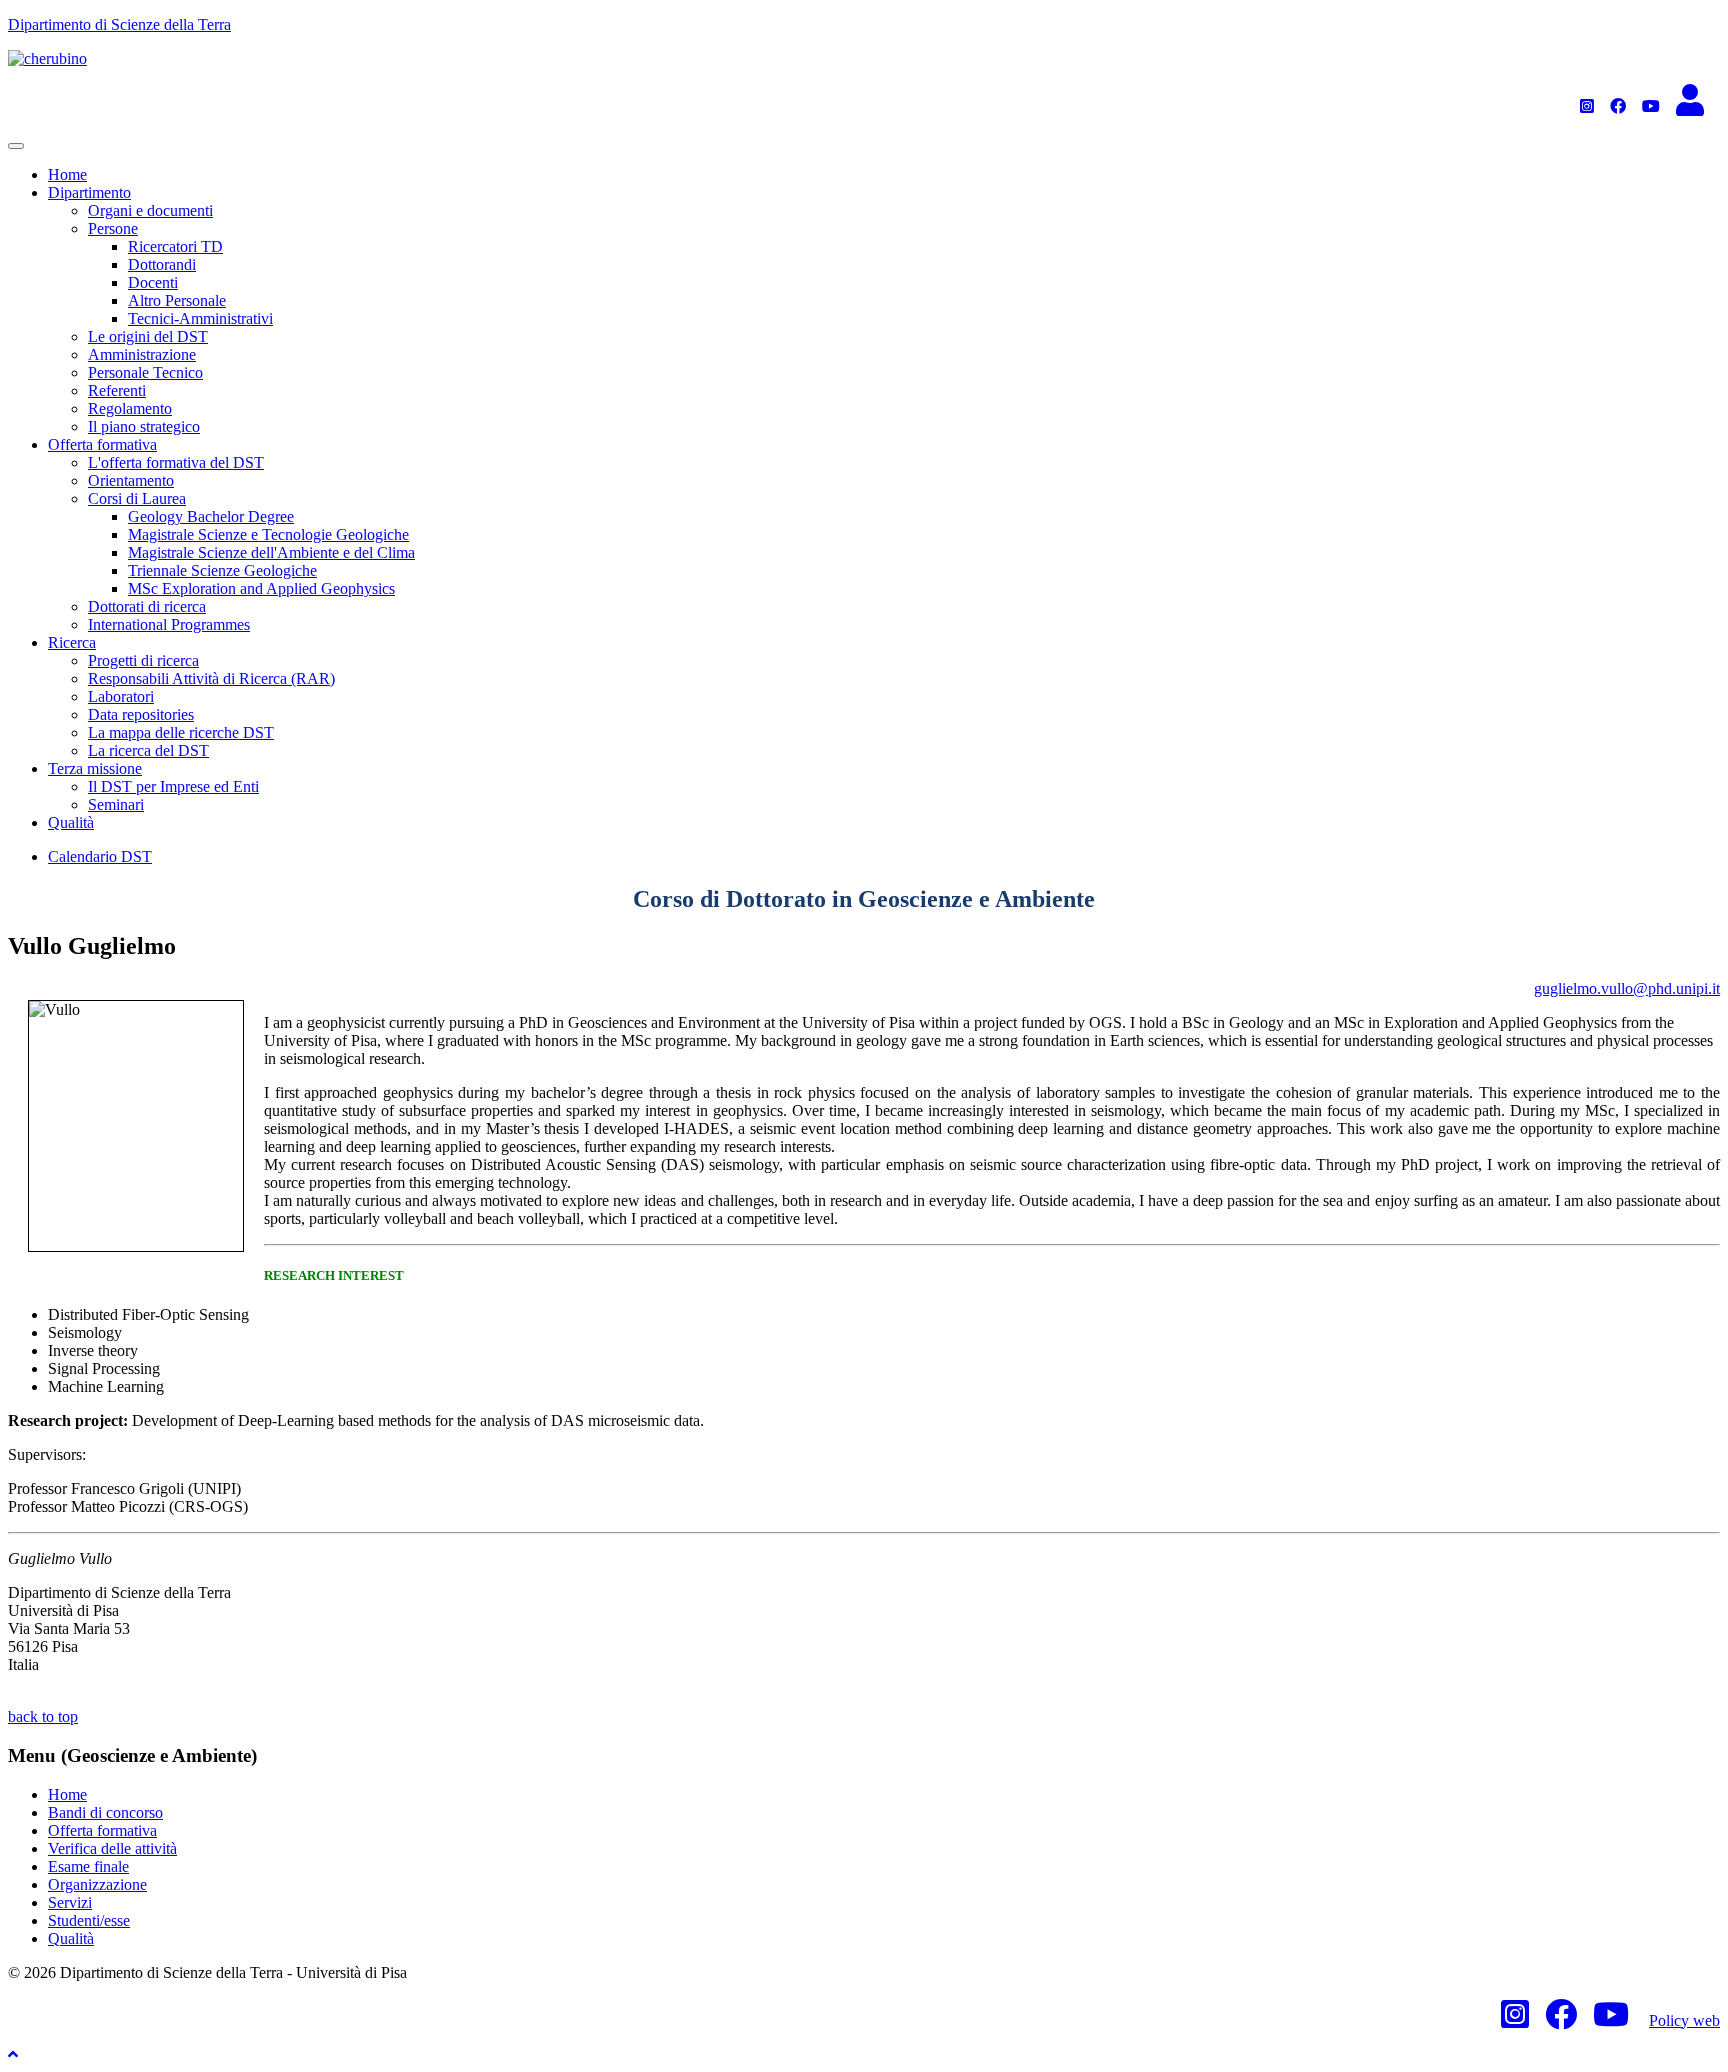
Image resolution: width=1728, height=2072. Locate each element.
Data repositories (141, 714)
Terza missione (95, 768)
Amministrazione (142, 354)
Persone (113, 228)
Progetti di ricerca (143, 660)
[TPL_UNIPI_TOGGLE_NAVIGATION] (16, 146)
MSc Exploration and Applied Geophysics (261, 588)
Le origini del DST (148, 336)
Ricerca (72, 642)
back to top (43, 1716)
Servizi (70, 1902)
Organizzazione (97, 1884)
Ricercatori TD (175, 246)
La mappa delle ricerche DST (181, 732)
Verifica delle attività (112, 1848)
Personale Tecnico (145, 372)
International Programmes (169, 624)
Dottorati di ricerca (147, 606)
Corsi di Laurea (137, 498)
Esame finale (88, 1866)
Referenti (117, 390)
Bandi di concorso (105, 1812)
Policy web (1684, 2020)
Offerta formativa (102, 444)
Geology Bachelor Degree (211, 516)
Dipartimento (89, 192)
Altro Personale (177, 300)
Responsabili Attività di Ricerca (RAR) (211, 678)
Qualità (71, 822)
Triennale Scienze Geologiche (222, 570)
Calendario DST (100, 856)
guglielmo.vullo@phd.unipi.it (1627, 988)
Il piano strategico (144, 426)
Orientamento (131, 480)
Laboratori (121, 696)
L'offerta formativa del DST (176, 462)
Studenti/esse (89, 1920)
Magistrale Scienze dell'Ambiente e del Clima (271, 552)
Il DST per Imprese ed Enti (173, 786)
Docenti (153, 282)
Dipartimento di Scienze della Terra (119, 24)
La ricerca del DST (148, 750)
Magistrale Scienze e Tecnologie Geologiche (268, 534)
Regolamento (130, 408)
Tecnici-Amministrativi (200, 318)
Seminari (116, 804)
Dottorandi (162, 264)
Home (67, 174)
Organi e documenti (150, 210)
